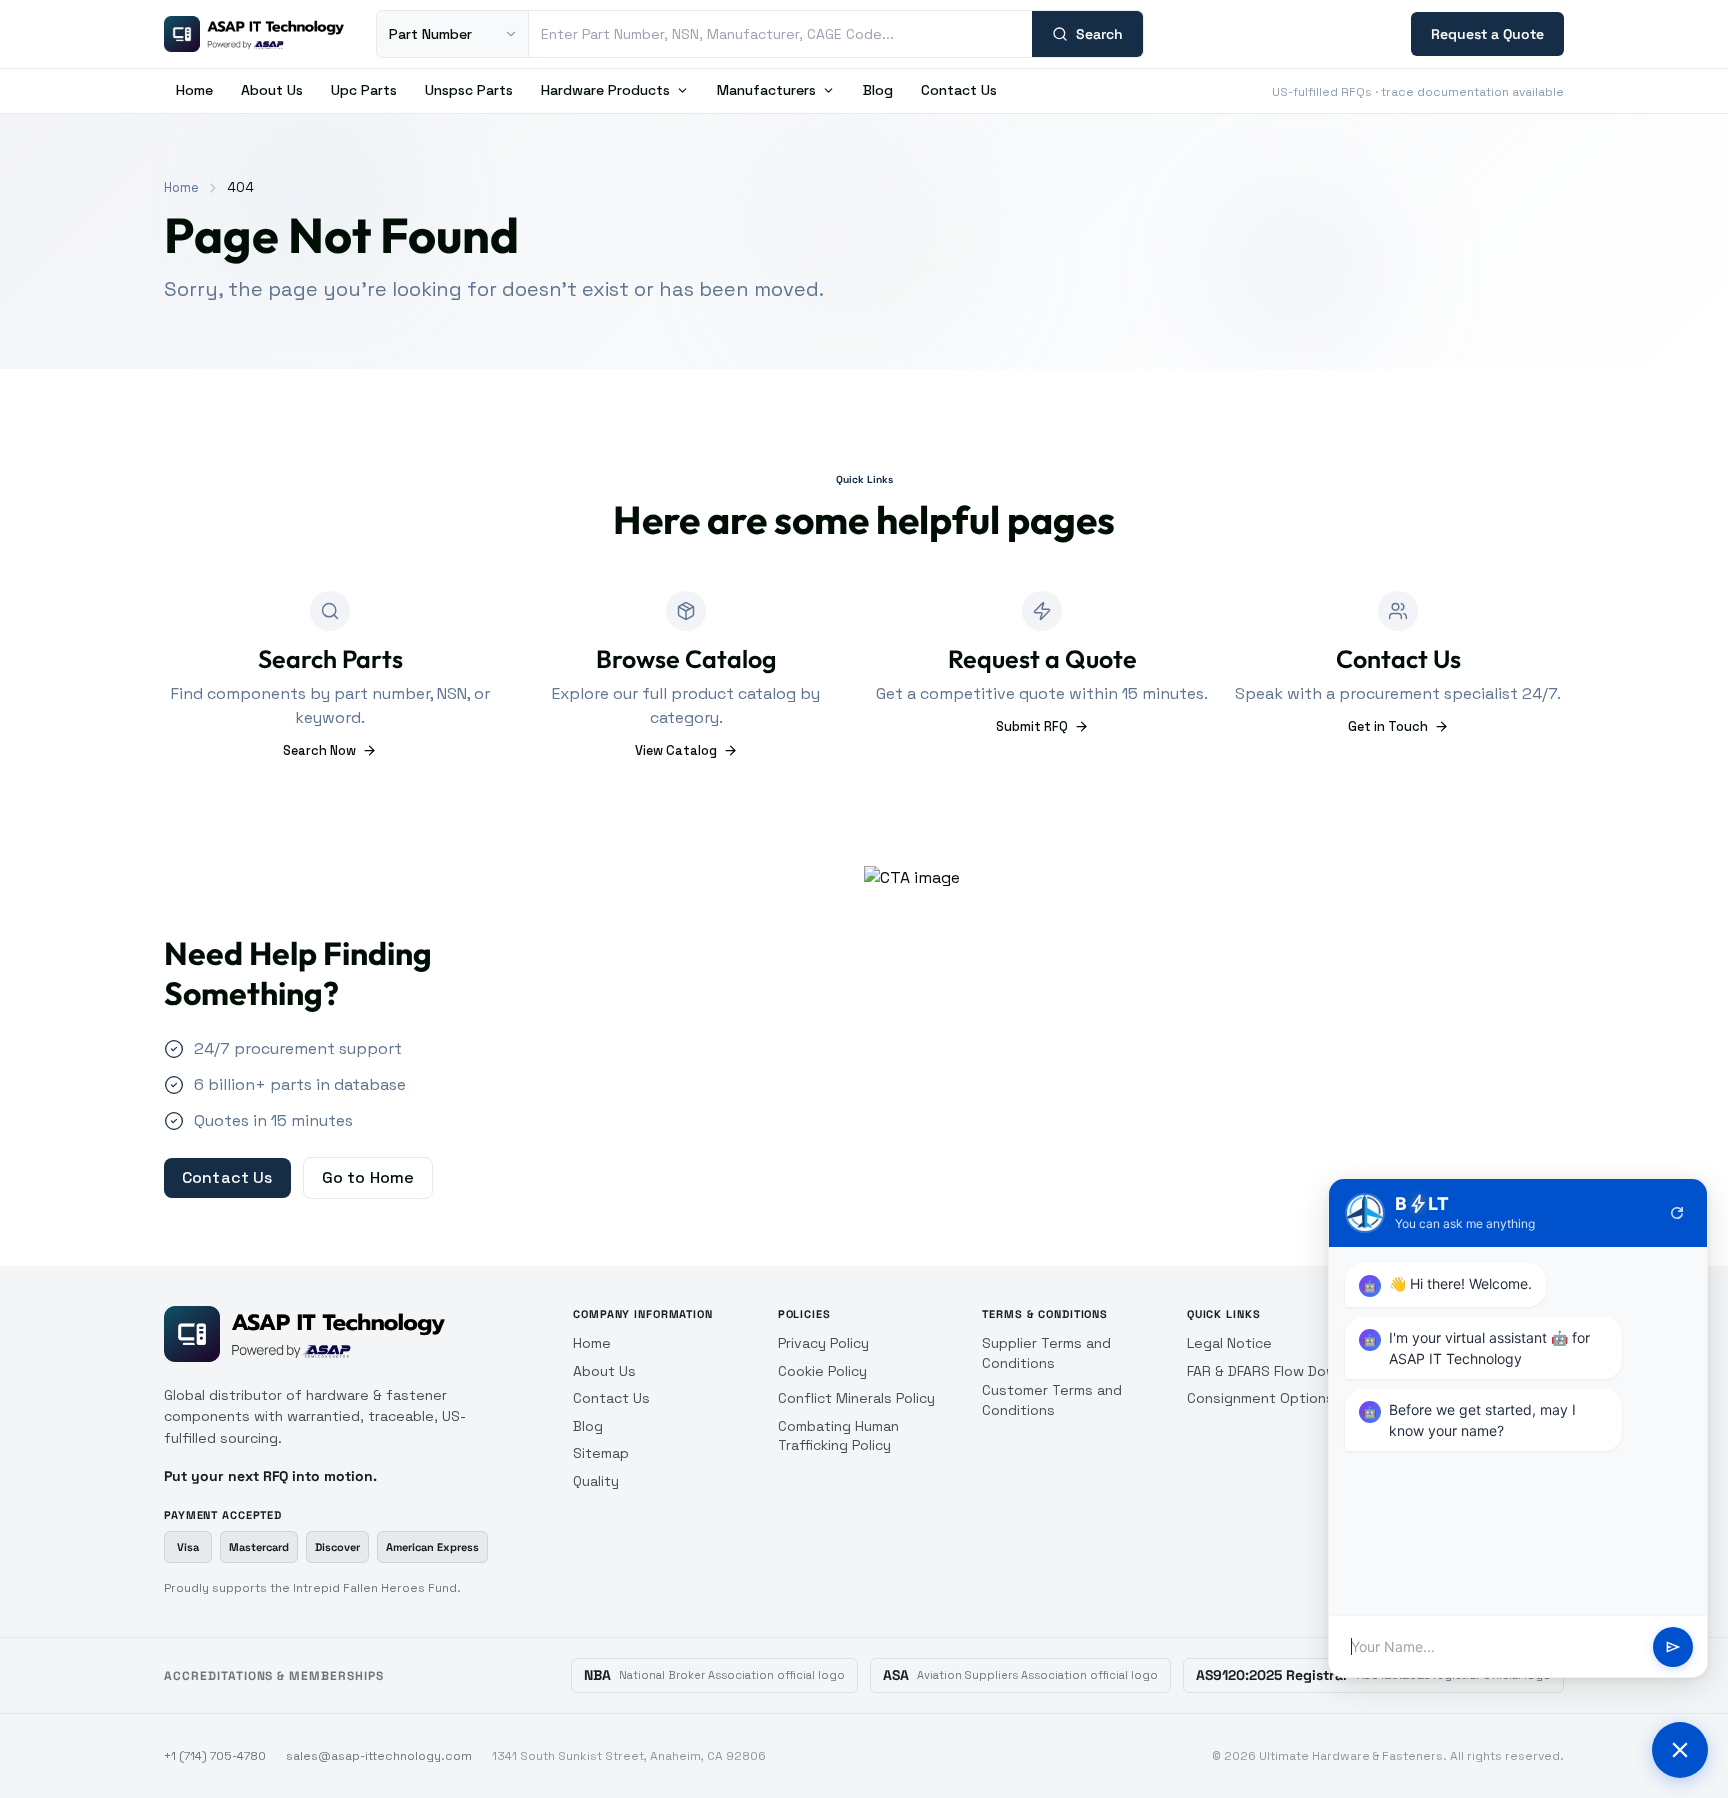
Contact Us (959, 90)
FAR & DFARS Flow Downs (1270, 1371)
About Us (272, 90)
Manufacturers (766, 90)
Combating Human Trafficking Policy (838, 1436)
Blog (878, 90)
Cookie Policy (822, 1371)
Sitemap (601, 1453)
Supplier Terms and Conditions (1046, 1353)
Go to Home (368, 1177)
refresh (1677, 1213)
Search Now (319, 750)
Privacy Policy (823, 1343)
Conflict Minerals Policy (856, 1398)
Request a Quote (1487, 34)
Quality (596, 1481)
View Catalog (676, 750)
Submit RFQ (1032, 726)
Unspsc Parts (469, 90)
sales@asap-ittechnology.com (379, 1756)
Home (194, 90)
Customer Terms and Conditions (1052, 1400)
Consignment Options (1260, 1398)
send (1673, 1647)
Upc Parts (364, 90)
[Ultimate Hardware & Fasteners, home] (254, 34)
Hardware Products (605, 90)
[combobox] (780, 34)
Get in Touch (1388, 726)
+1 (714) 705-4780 (215, 1756)
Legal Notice (1229, 1343)
